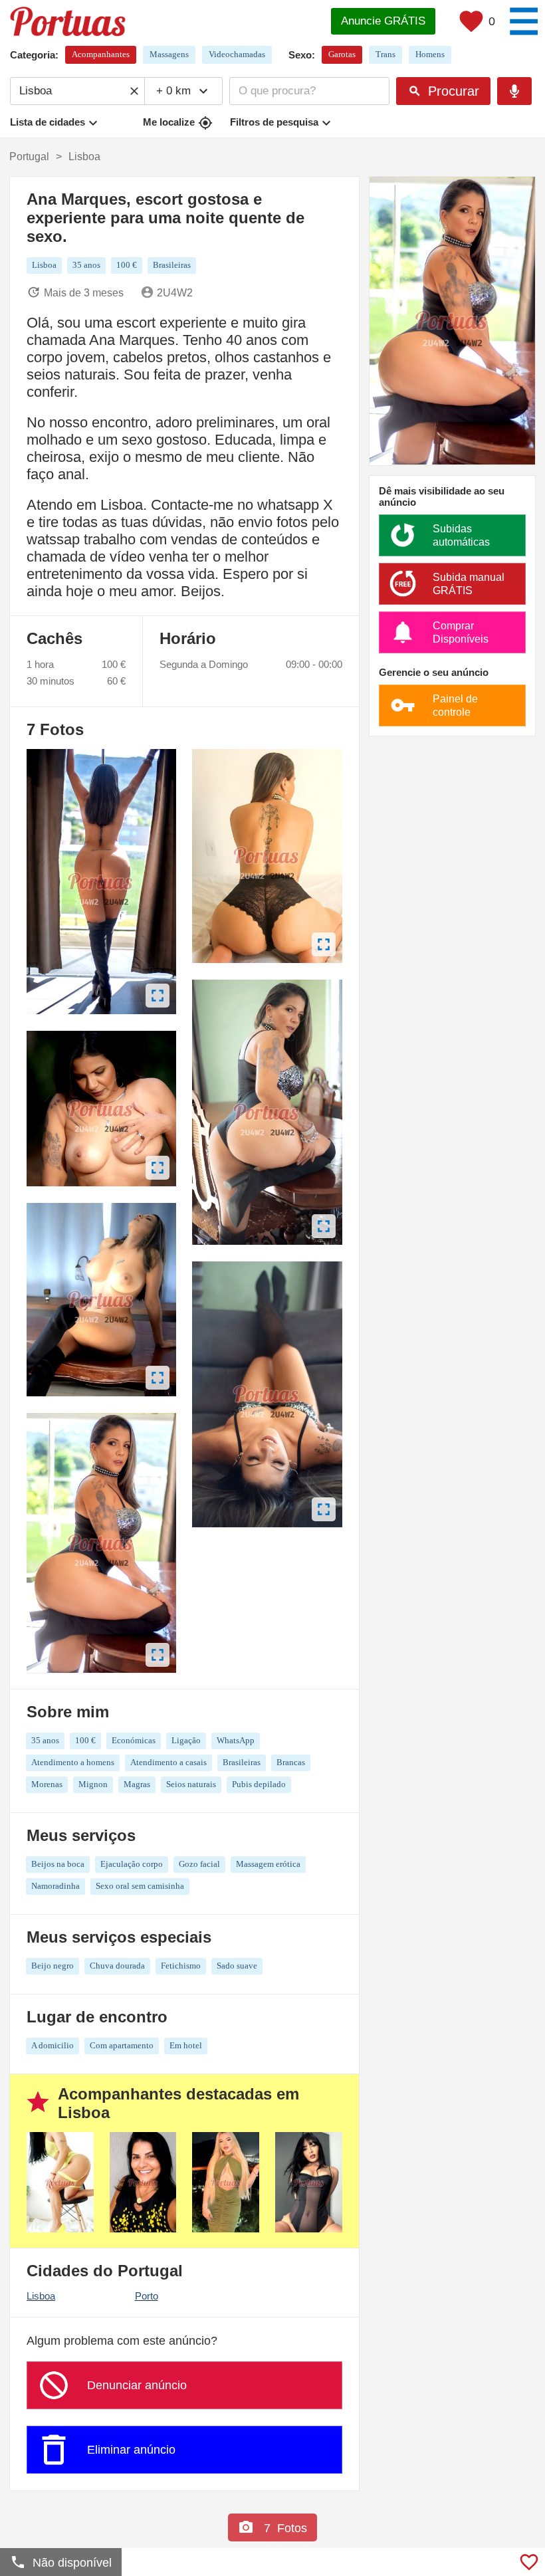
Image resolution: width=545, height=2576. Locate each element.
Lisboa (41, 2296)
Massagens (169, 54)
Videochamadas (237, 54)
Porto (147, 2296)
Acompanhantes (101, 54)
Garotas (342, 54)
